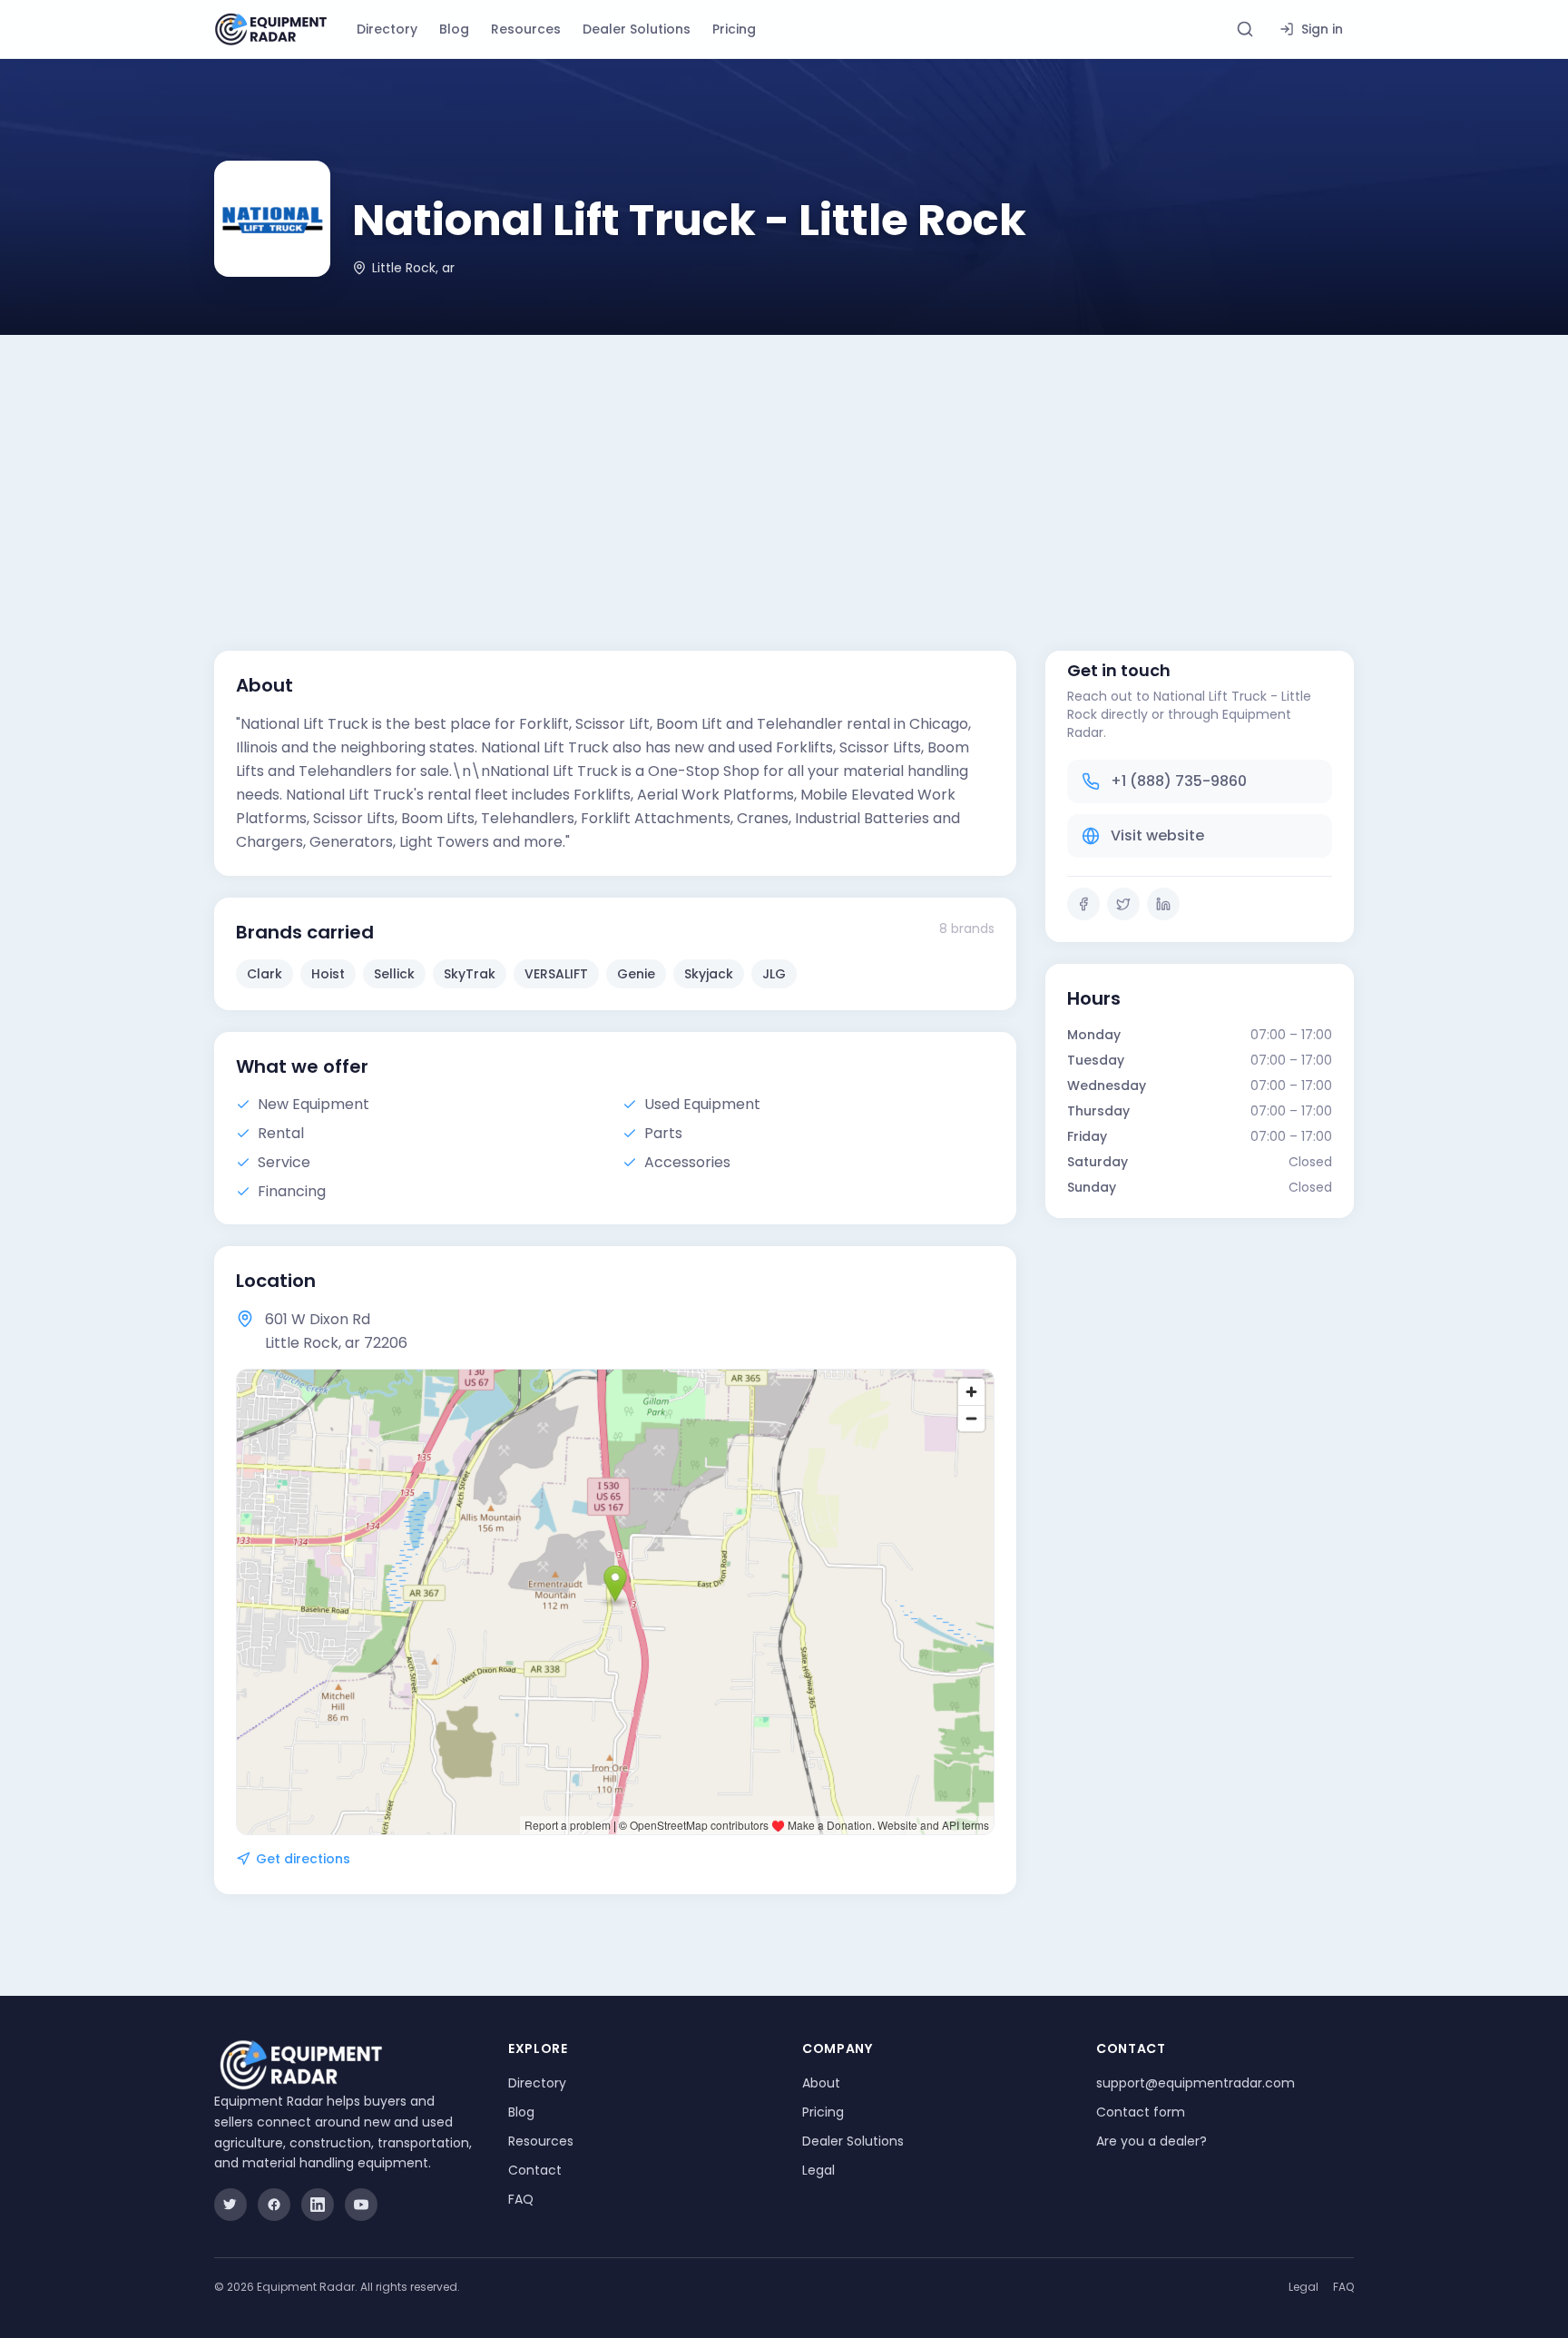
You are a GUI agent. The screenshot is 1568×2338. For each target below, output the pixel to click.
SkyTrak (470, 974)
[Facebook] (1083, 904)
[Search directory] (1245, 29)
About (821, 2083)
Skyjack (709, 974)
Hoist (328, 974)
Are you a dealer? (1151, 2141)
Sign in (1322, 29)
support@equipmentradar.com (1196, 2083)
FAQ (521, 2199)
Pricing (734, 29)
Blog (454, 29)
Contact (535, 2170)
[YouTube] (361, 2205)
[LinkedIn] (1163, 904)
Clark (265, 974)
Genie (636, 974)
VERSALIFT (556, 974)
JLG (774, 974)
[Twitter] (1123, 904)
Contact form (1141, 2112)
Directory (387, 29)
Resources (526, 29)
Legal (818, 2170)
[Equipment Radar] (271, 29)
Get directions (303, 1859)
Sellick (394, 974)
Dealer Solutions (637, 29)
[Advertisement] (784, 471)
